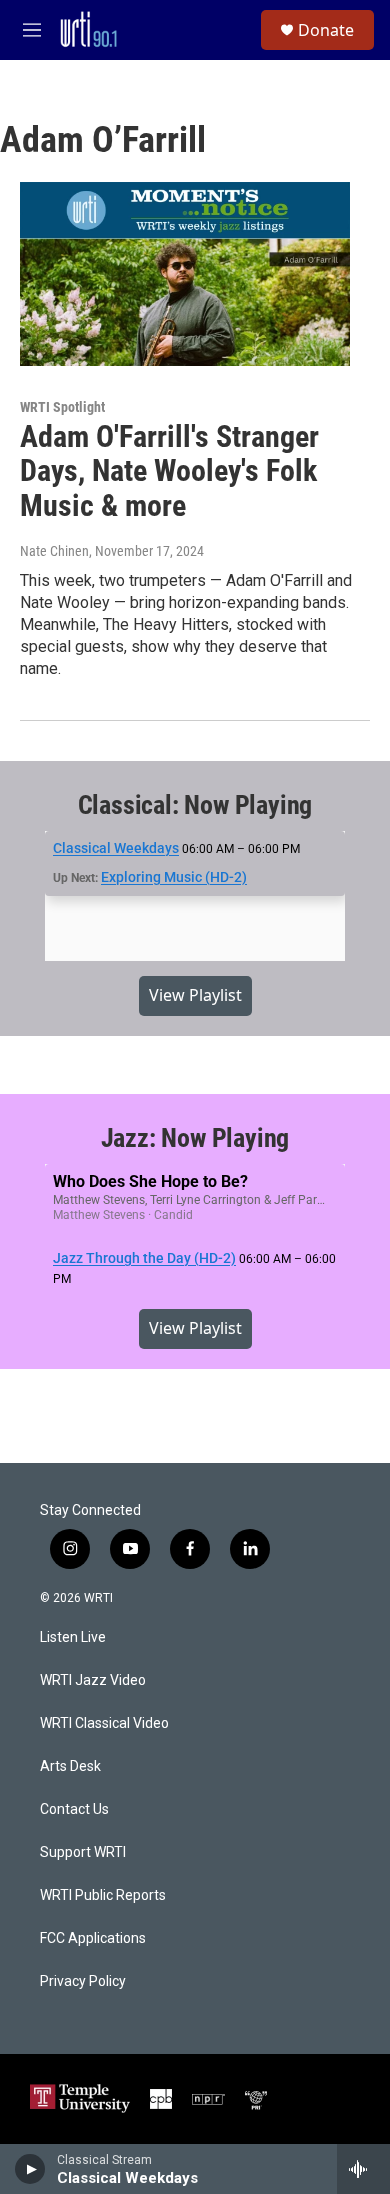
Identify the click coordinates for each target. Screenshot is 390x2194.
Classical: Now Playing (195, 805)
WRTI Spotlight (62, 407)
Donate (326, 30)
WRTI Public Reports (103, 1895)
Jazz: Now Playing (195, 1138)
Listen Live (73, 1637)
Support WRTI (83, 1852)
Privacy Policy (83, 1981)
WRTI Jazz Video (93, 1680)
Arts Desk (70, 1766)
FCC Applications (93, 1938)
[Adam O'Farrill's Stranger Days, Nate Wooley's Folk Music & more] (185, 274)
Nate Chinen (54, 551)
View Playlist (195, 995)
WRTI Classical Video (104, 1723)
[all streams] (363, 2169)
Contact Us (74, 1809)
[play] (30, 2169)
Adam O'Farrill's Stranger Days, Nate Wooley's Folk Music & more (169, 471)
